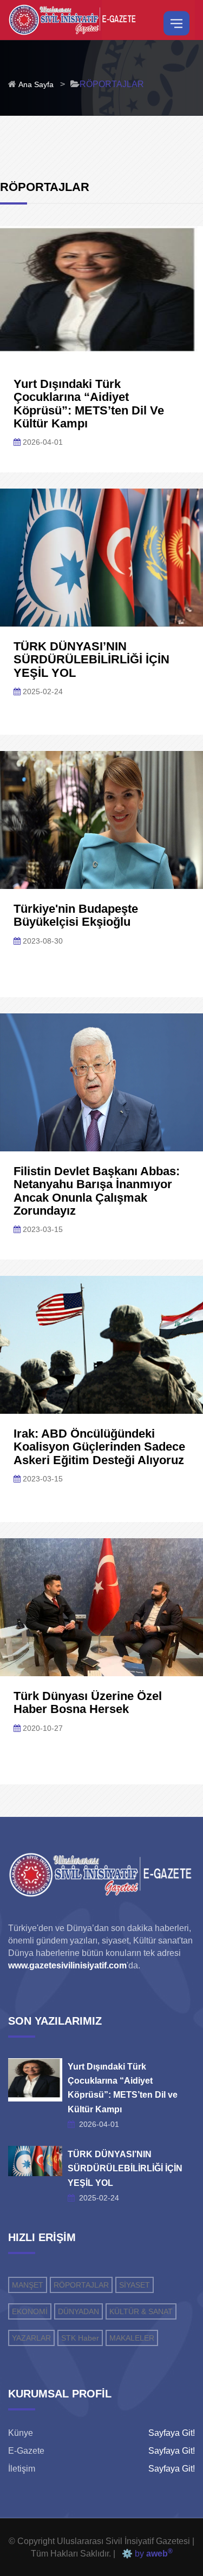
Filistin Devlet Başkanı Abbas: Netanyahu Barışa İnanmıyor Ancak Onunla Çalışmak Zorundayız (97, 1191)
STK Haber (80, 2338)
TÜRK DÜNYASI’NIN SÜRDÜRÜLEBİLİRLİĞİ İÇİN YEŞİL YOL (91, 659)
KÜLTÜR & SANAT (141, 2311)
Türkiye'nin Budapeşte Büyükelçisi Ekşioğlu (76, 915)
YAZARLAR (31, 2338)
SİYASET (135, 2285)
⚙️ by (145, 2554)
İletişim (22, 2469)
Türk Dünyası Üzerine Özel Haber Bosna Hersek (88, 1702)
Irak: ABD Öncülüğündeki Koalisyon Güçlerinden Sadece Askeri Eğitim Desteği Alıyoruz (99, 1447)
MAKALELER (132, 2338)
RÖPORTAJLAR (81, 2285)
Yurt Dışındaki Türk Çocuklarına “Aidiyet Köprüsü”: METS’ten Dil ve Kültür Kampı (89, 404)
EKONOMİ (30, 2311)
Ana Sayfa (36, 84)
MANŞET (28, 2285)
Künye (21, 2433)
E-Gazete (26, 2451)
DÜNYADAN (78, 2311)
